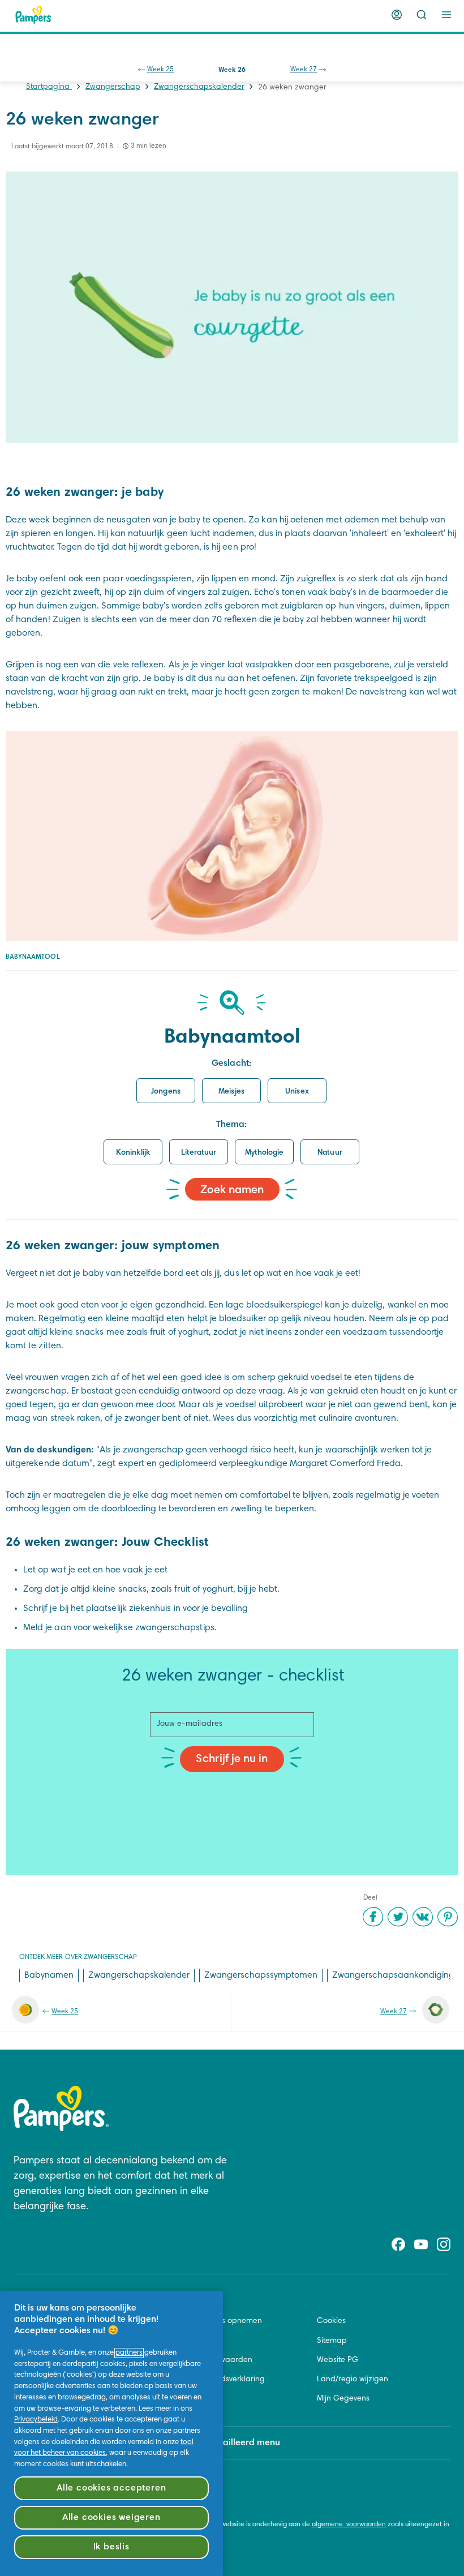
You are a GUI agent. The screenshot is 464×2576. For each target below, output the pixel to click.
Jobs (173, 2341)
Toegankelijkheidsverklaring (215, 2380)
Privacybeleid (36, 2420)
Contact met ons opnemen (214, 2321)
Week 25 (160, 70)
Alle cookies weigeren (111, 2518)
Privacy (178, 2399)
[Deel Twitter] (398, 1917)
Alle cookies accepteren (111, 2488)
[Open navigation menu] (446, 15)
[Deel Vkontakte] (423, 1917)
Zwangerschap (113, 87)
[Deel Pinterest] (448, 1917)
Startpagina (49, 87)
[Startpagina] (33, 15)
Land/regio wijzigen (353, 2380)
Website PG (338, 2360)
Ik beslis (111, 2547)
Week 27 (304, 70)
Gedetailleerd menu (239, 2443)
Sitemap (332, 2341)
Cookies (331, 2321)
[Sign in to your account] (397, 15)
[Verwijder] (422, 15)
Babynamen (49, 1975)
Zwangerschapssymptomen (261, 1975)
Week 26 (232, 70)
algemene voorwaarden (349, 2524)
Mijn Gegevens (343, 2399)
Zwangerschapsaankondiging (393, 1975)
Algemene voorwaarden (209, 2360)
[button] (166, 1091)
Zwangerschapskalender (199, 87)
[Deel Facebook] (373, 1917)
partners (129, 2353)
